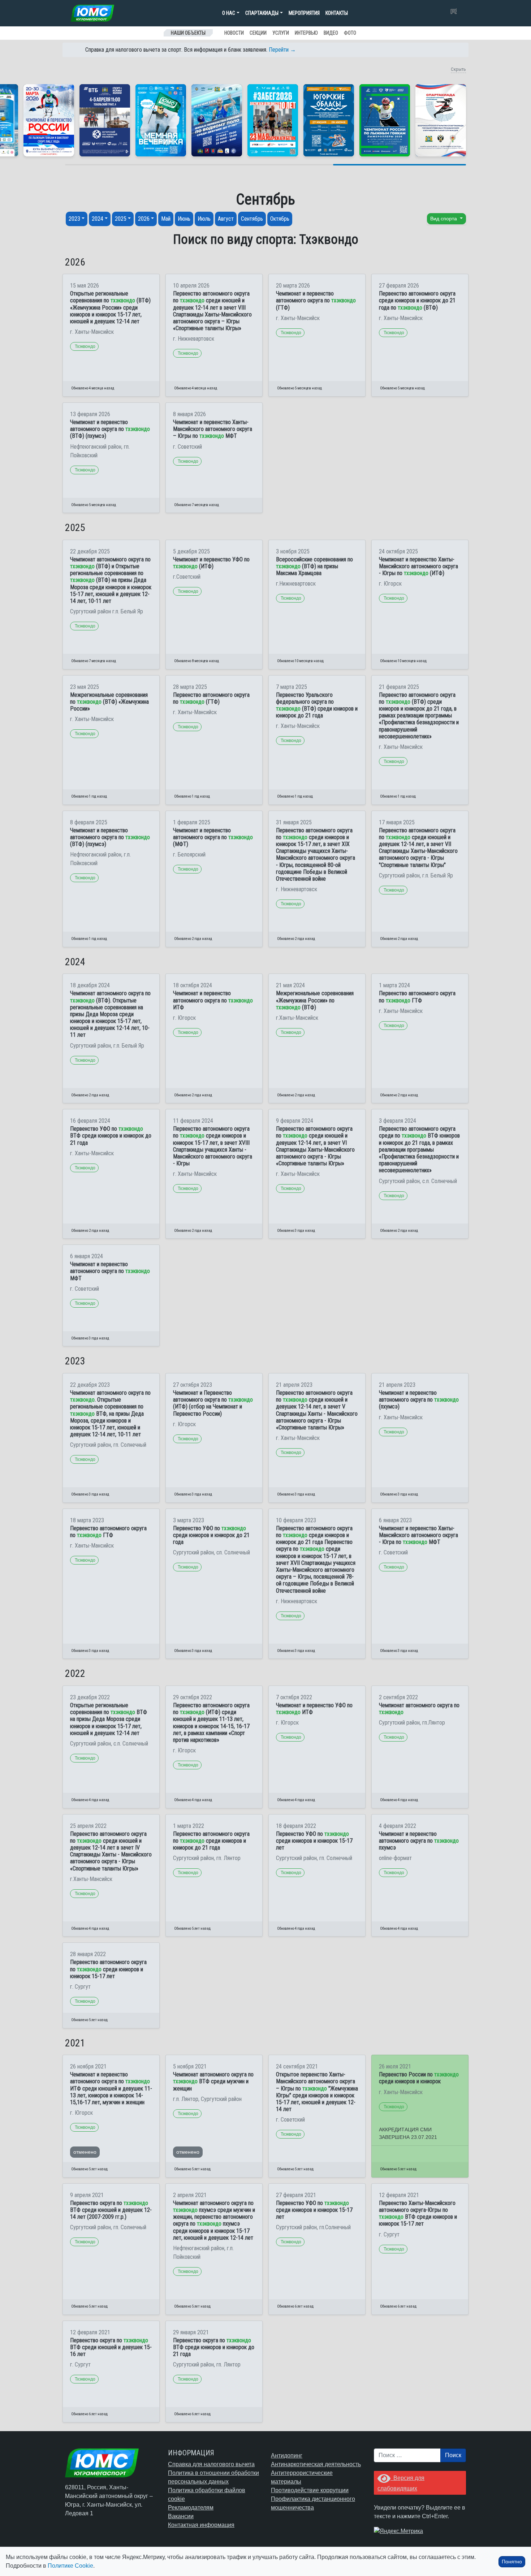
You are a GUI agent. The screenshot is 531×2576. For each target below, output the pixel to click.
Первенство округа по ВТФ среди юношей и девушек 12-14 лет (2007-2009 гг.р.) (111, 2210)
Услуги (281, 33)
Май (166, 219)
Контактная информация (201, 2525)
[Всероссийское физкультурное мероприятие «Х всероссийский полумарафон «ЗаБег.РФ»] (273, 120)
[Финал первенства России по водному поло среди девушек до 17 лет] (217, 120)
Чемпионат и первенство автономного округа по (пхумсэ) (419, 1400)
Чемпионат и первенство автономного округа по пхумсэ (419, 1841)
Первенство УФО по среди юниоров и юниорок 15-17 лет (314, 1841)
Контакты (337, 13)
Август (226, 219)
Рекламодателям (191, 2508)
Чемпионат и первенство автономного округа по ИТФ (213, 1000)
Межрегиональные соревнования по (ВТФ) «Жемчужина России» (109, 702)
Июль (204, 219)
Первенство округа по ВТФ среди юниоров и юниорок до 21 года (214, 2347)
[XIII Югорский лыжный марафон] (105, 120)
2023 (74, 219)
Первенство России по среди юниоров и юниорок (419, 2078)
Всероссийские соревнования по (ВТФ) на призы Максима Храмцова (314, 566)
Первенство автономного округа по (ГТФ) (211, 698)
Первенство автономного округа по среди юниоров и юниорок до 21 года (211, 1841)
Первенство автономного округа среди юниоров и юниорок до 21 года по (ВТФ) (417, 300)
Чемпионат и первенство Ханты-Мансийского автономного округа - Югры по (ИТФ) (418, 566)
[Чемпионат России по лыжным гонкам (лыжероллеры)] (385, 120)
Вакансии (181, 2516)
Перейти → (282, 50)
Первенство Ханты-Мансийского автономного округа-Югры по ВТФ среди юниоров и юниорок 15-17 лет (418, 2213)
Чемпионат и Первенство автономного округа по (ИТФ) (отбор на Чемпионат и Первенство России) (213, 1403)
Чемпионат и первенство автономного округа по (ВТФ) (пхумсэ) (110, 429)
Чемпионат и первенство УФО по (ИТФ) (211, 563)
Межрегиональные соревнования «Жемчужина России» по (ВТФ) (315, 1000)
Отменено (85, 2152)
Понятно (512, 2562)
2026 (144, 219)
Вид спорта (444, 219)
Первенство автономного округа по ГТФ (417, 997)
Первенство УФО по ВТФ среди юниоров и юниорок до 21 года (111, 1136)
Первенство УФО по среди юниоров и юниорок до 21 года (211, 1535)
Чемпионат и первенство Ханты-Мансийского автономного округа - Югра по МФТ (418, 1535)
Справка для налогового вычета (211, 2464)
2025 (121, 219)
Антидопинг (287, 2456)
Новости (234, 33)
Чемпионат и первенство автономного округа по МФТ (110, 1271)
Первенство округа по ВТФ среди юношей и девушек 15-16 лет (111, 2347)
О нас (229, 13)
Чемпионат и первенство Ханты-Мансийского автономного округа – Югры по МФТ (213, 429)
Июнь (184, 219)
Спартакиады (262, 13)
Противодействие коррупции (310, 2490)
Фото (350, 33)
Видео (331, 33)
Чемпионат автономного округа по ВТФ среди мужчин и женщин (213, 2081)
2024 (98, 219)
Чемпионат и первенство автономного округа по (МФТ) (213, 837)
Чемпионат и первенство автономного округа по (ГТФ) (316, 300)
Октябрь (280, 219)
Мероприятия (304, 13)
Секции (258, 33)
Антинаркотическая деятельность (316, 2464)
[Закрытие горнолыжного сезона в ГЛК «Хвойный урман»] (161, 120)
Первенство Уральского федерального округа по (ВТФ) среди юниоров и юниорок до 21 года (317, 705)
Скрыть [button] (458, 69)
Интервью (306, 33)
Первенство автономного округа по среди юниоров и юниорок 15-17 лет (108, 1969)
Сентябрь (252, 219)
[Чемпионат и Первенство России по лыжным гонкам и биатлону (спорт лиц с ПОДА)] (49, 120)
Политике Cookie (70, 2566)
